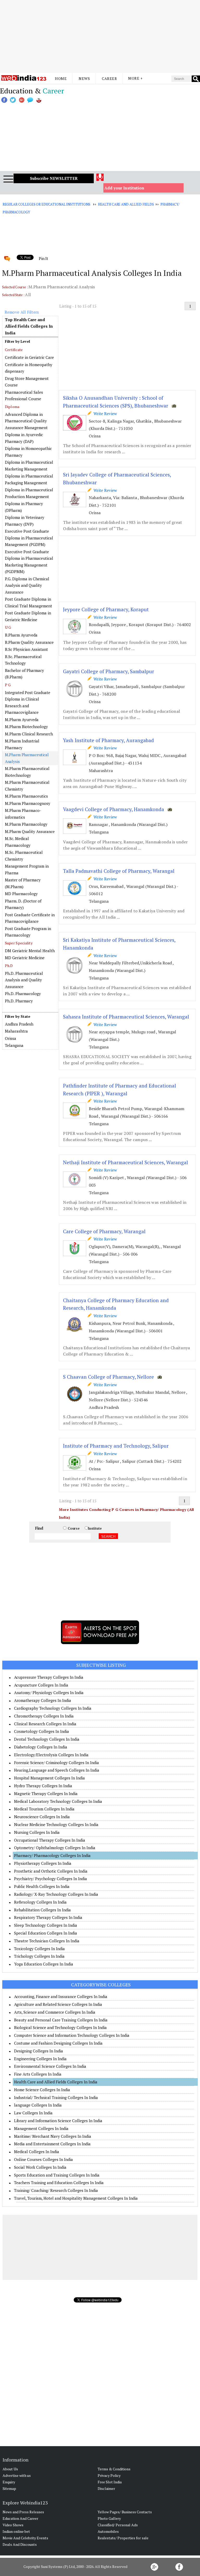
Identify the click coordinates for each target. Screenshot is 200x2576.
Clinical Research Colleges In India (45, 1724)
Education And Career (20, 2518)
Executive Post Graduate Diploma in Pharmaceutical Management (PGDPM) (29, 538)
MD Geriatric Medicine (25, 958)
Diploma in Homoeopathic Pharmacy (28, 452)
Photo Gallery (109, 2518)
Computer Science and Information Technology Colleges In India (72, 2035)
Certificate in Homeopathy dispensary (29, 368)
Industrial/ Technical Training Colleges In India (56, 2097)
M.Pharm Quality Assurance (30, 831)
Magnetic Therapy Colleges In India (46, 1793)
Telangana (14, 1045)
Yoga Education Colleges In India (44, 1964)
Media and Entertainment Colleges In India (52, 2144)
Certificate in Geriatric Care (29, 357)
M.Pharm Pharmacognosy (28, 803)
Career (109, 78)
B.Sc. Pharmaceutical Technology (23, 660)
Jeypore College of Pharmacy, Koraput (106, 609)
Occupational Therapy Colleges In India (50, 1840)
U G (8, 627)
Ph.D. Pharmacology (23, 994)
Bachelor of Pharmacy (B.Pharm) (24, 674)
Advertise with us (17, 2475)
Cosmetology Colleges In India (42, 1731)
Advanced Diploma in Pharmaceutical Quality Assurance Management (26, 421)
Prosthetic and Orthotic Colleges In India (51, 1871)
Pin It (43, 258)
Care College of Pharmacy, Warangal (104, 1231)
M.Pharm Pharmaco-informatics (23, 814)
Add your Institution (124, 188)
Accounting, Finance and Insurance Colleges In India (61, 1996)
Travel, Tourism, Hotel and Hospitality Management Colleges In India (76, 2198)
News (84, 78)
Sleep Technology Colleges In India (46, 1925)
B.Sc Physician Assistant (26, 649)
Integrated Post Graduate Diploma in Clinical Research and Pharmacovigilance (28, 702)
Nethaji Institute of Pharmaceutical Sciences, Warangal (126, 1162)
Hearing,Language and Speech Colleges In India (57, 1770)
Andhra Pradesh (19, 1024)
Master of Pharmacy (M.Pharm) (23, 883)
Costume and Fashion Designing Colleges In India (58, 2043)
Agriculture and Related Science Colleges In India (58, 2004)
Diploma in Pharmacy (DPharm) (24, 507)
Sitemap (9, 2488)
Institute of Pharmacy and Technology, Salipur (116, 1446)
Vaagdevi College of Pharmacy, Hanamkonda (114, 809)
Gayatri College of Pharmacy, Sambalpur (109, 671)
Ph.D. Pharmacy (19, 1001)
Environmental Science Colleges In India (50, 2066)
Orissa (11, 1038)
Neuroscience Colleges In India (42, 1817)
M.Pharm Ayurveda (22, 720)
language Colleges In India (38, 2105)
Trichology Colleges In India (39, 1956)
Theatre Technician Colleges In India (47, 1941)
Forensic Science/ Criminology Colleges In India (57, 1763)
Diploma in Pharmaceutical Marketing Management (29, 466)
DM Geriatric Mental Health (30, 951)
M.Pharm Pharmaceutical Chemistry (27, 786)
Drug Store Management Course (27, 382)
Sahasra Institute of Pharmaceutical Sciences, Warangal (126, 1017)
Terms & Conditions (114, 2469)
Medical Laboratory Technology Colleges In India (58, 1801)
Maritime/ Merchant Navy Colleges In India (53, 2136)
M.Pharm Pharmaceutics (26, 796)
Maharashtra (16, 1031)
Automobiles (108, 2531)
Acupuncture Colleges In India (41, 1685)
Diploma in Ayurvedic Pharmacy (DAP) (24, 438)
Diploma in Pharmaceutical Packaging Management (29, 479)
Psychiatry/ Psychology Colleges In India (51, 1879)
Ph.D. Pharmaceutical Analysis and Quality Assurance (24, 980)
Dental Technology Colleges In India (47, 1739)
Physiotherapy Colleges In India (43, 1863)
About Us (10, 2469)
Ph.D (9, 966)
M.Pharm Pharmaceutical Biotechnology (27, 772)
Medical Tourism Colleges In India (44, 1809)
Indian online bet (16, 2531)
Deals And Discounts (20, 2544)
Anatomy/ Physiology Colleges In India (49, 1693)
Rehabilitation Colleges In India (42, 1910)
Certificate (14, 350)
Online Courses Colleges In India (43, 2159)
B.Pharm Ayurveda (21, 635)
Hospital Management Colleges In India (49, 1778)
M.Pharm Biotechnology (26, 727)
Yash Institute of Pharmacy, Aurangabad (108, 740)
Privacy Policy (109, 2475)
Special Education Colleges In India (46, 1933)
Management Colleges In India (41, 2128)
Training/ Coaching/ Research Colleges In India (56, 2190)
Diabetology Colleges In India (41, 1747)
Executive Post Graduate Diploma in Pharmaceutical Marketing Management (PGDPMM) (29, 562)
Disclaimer (106, 2488)
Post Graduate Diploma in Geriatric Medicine (28, 616)
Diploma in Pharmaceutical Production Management (29, 493)
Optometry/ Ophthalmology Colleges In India (55, 1848)
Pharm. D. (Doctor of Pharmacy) (23, 904)
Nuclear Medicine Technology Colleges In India (56, 1824)
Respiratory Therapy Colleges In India (48, 1917)
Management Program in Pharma (27, 869)
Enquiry (9, 2482)
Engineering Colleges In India (40, 2059)
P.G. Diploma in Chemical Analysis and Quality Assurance (27, 585)
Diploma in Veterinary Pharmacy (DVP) (25, 521)
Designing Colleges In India (39, 2051)
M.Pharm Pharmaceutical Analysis (27, 758)
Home (61, 78)
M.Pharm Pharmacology (26, 824)
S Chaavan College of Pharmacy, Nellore (108, 1377)
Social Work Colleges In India (40, 2167)
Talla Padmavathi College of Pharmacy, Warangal (119, 871)
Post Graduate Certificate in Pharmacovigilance (30, 918)
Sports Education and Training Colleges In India (57, 2175)
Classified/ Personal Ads (118, 2525)
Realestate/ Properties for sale (123, 2538)
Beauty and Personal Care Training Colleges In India (61, 2020)
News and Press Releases (23, 2512)
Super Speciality (19, 943)
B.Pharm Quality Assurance (29, 642)
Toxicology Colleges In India (39, 1949)
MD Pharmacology (21, 894)
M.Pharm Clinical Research (29, 734)
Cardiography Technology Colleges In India (53, 1708)
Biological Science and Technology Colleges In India (60, 2027)
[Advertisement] (100, 36)
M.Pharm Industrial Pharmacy (22, 744)
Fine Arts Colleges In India (38, 2074)
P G (8, 685)
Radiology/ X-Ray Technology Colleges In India (56, 1894)
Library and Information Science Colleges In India (58, 2121)
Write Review (104, 414)
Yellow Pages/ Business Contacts (125, 2512)
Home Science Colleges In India (42, 2090)
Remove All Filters (22, 312)
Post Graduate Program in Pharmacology (28, 932)
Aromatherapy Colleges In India (43, 1700)
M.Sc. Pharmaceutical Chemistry (24, 856)
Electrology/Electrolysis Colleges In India (51, 1755)
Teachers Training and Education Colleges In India (59, 2183)
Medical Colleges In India (37, 2152)
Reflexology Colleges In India (40, 1902)
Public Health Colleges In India (42, 1886)
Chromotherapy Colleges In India (44, 1716)
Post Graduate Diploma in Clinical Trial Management (29, 602)
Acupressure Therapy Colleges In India (49, 1677)
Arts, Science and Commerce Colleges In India (55, 2012)
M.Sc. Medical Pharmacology (18, 842)
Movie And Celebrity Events (25, 2538)
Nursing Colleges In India (37, 1832)
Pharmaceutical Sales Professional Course (24, 396)
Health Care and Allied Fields (126, 204)
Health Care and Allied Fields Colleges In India (56, 2082)
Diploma (12, 407)
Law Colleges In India (33, 2113)
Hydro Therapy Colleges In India (43, 1786)
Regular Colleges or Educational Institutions (46, 204)
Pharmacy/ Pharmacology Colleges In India (52, 1855)
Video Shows (13, 2525)
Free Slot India (110, 2482)
